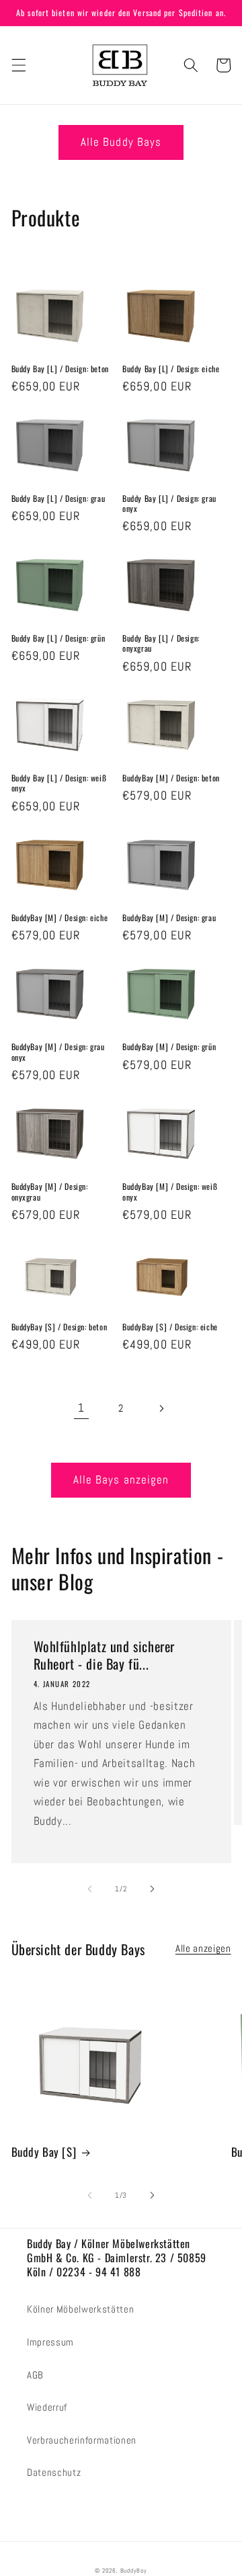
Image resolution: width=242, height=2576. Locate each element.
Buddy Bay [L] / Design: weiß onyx (59, 783)
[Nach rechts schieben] (152, 1889)
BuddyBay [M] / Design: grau (169, 918)
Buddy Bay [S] (44, 2152)
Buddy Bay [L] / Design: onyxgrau (161, 643)
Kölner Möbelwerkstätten (80, 2309)
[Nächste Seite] (161, 1408)
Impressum (50, 2342)
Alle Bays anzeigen (121, 1480)
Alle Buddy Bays (121, 142)
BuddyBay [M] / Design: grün (169, 1047)
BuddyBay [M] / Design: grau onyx (58, 1052)
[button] (18, 65)
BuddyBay (134, 2571)
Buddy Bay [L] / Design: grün (58, 638)
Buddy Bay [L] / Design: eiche (171, 369)
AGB (35, 2375)
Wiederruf (47, 2407)
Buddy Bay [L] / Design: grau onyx (169, 504)
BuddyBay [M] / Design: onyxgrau (50, 1192)
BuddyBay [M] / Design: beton (171, 778)
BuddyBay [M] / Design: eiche (60, 918)
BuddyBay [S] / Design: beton (59, 1327)
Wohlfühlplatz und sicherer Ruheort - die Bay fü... (105, 1655)
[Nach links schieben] (90, 1889)
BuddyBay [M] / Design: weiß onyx (170, 1192)
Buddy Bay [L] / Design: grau (58, 499)
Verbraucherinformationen (82, 2440)
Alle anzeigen (203, 1948)
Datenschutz (54, 2473)
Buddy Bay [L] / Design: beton (60, 369)
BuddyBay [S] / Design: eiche (170, 1327)
